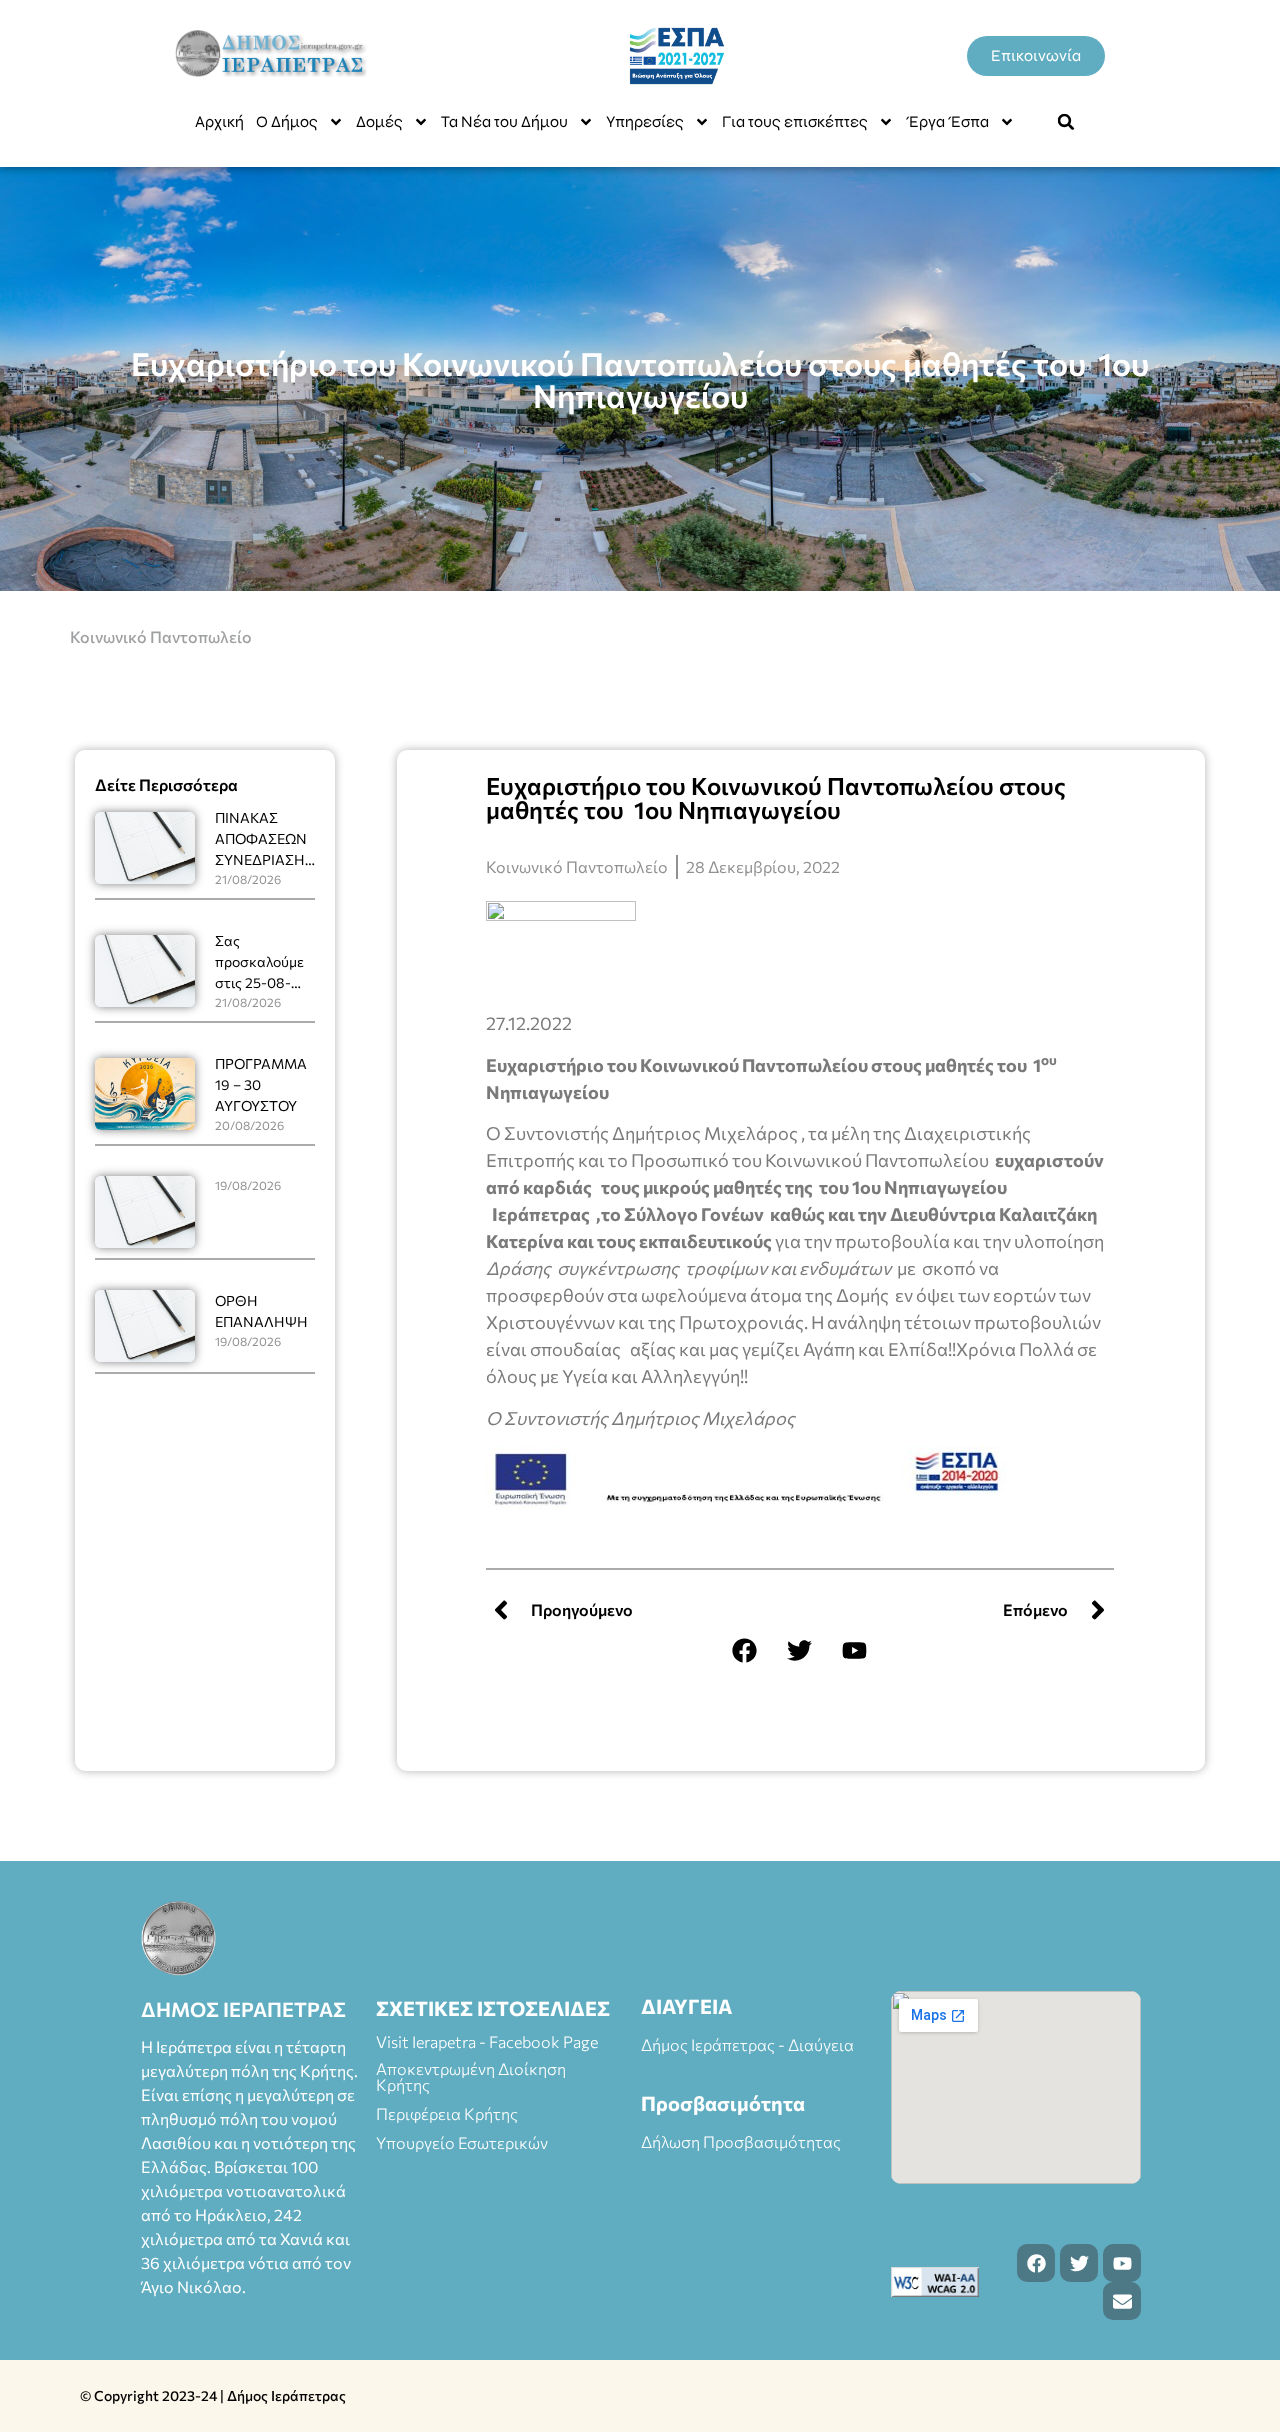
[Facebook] (745, 1650)
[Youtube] (855, 1650)
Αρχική (219, 121)
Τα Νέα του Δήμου (504, 121)
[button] (1066, 122)
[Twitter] (800, 1650)
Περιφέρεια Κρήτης (447, 2113)
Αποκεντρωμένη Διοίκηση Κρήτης (471, 2076)
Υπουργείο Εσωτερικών (462, 2142)
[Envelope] (1122, 2301)
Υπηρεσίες (645, 121)
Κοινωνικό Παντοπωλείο (161, 636)
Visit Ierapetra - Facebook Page (487, 2041)
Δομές (379, 121)
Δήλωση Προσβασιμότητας (741, 2141)
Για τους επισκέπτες (795, 121)
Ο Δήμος (287, 121)
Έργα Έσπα (947, 121)
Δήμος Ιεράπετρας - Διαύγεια (747, 2044)
